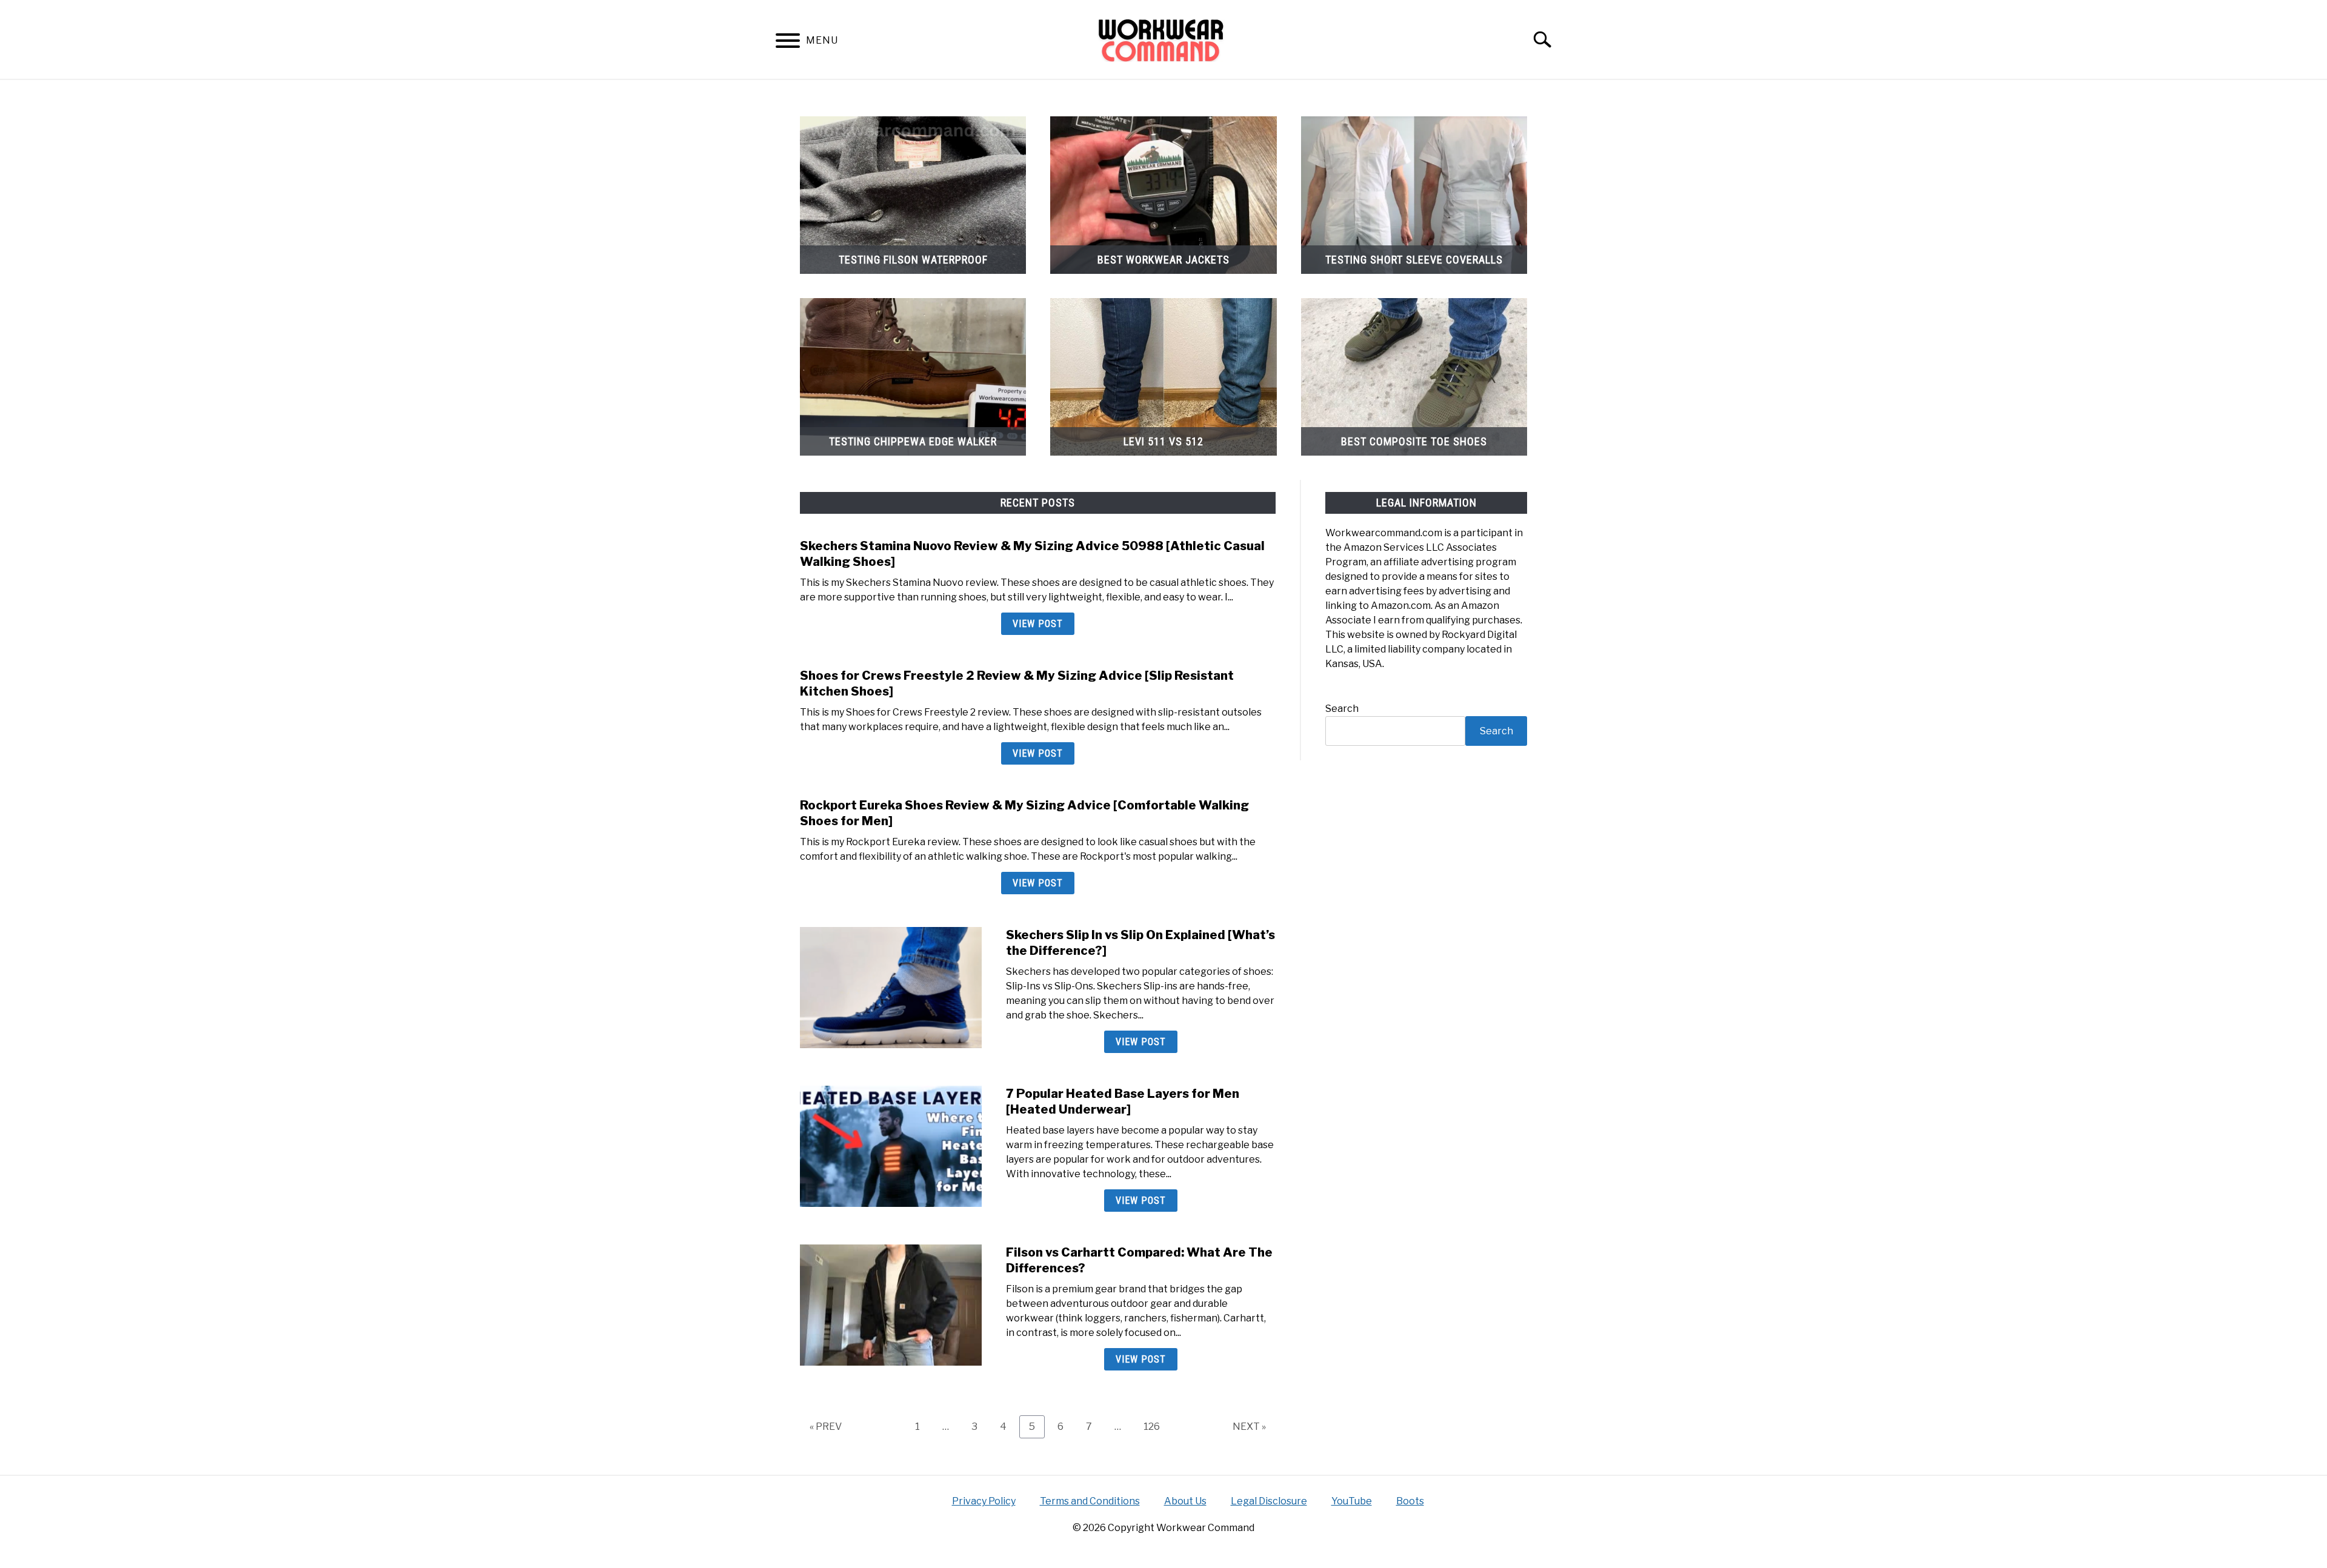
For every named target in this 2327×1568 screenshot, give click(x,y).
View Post (1038, 624)
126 (1155, 1426)
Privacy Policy (984, 1501)
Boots (1410, 1501)
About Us (1185, 1501)
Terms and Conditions (1090, 1501)
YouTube (1352, 1501)
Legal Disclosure (1269, 1501)
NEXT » (1249, 1427)
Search (1342, 709)
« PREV (826, 1427)
